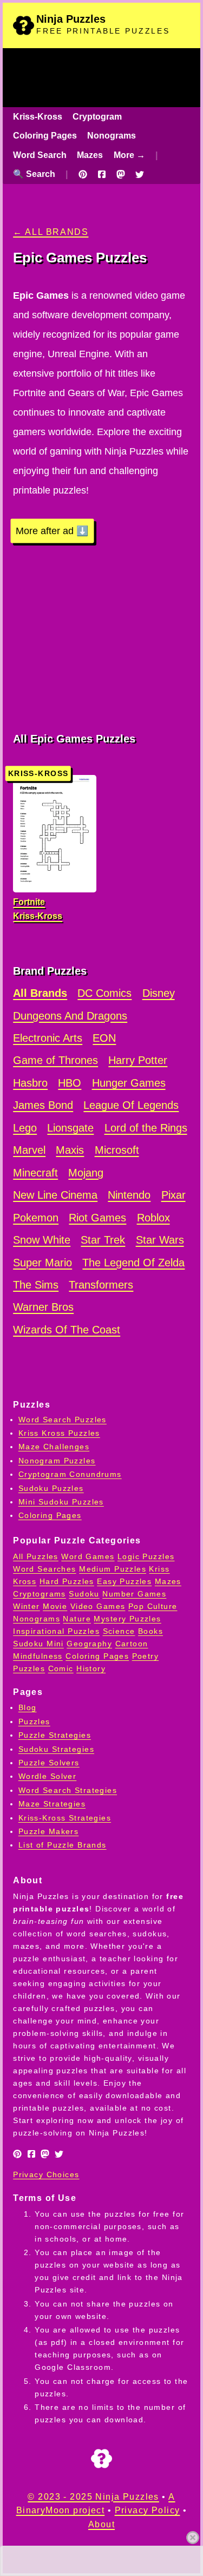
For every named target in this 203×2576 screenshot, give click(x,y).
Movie (55, 1606)
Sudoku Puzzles (51, 1488)
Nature (77, 1619)
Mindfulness (38, 1656)
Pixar (173, 1195)
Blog (28, 1707)
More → (129, 155)
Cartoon (132, 1644)
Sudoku (84, 1594)
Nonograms (112, 136)
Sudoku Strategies (56, 1749)
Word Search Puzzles (63, 1420)
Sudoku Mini (38, 1644)
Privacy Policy (148, 2510)
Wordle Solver (48, 1776)
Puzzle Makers (49, 1831)
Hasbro (30, 1083)
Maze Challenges (54, 1447)
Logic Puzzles (146, 1556)
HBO (70, 1083)
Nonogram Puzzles (57, 1461)
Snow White (42, 1240)
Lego (25, 1128)
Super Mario (42, 1263)
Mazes (90, 155)
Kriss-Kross (38, 117)
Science (119, 1631)
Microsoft (117, 1150)
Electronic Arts (48, 1038)
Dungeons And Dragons (70, 1016)
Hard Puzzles (67, 1581)
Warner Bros (43, 1307)
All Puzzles (36, 1556)
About (101, 2524)
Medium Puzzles (113, 1569)
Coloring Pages (45, 136)
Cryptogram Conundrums (70, 1474)
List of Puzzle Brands (63, 1845)
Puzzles (34, 1721)
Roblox (153, 1218)
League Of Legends (131, 1105)
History (91, 1668)
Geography (89, 1644)
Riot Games (97, 1218)
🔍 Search (34, 174)
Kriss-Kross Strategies (65, 1818)
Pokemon (36, 1218)
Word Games (88, 1556)
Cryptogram (97, 117)
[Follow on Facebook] (102, 174)
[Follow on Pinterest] (83, 174)
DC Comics (104, 993)
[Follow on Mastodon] (121, 174)
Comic (61, 1668)
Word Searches (45, 1569)
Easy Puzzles (124, 1581)
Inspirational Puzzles (56, 1631)
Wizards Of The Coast (67, 1330)
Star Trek (103, 1240)
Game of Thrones (55, 1060)
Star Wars (160, 1240)
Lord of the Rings (146, 1128)
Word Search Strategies (68, 1790)
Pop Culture (153, 1606)
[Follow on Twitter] (140, 174)
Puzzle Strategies (55, 1735)
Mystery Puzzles (127, 1619)
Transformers (101, 1285)
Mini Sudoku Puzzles (61, 1502)
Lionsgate (70, 1128)
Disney (159, 993)
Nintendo (129, 1195)
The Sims (36, 1285)
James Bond (43, 1105)
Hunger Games (129, 1083)
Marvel (29, 1150)
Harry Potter (138, 1060)
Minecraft (35, 1173)
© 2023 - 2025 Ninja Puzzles (93, 2497)
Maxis (70, 1150)
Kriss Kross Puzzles (59, 1433)
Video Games (98, 1606)
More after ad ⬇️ (52, 531)
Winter (27, 1606)
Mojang (86, 1173)
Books (150, 1631)
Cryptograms (40, 1594)
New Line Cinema (55, 1195)
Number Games (134, 1594)
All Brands (40, 993)
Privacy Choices (46, 2174)
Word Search (40, 155)
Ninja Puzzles (71, 19)
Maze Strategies (52, 1804)
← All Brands (51, 232)
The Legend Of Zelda (133, 1263)
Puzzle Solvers (49, 1763)
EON (104, 1038)
